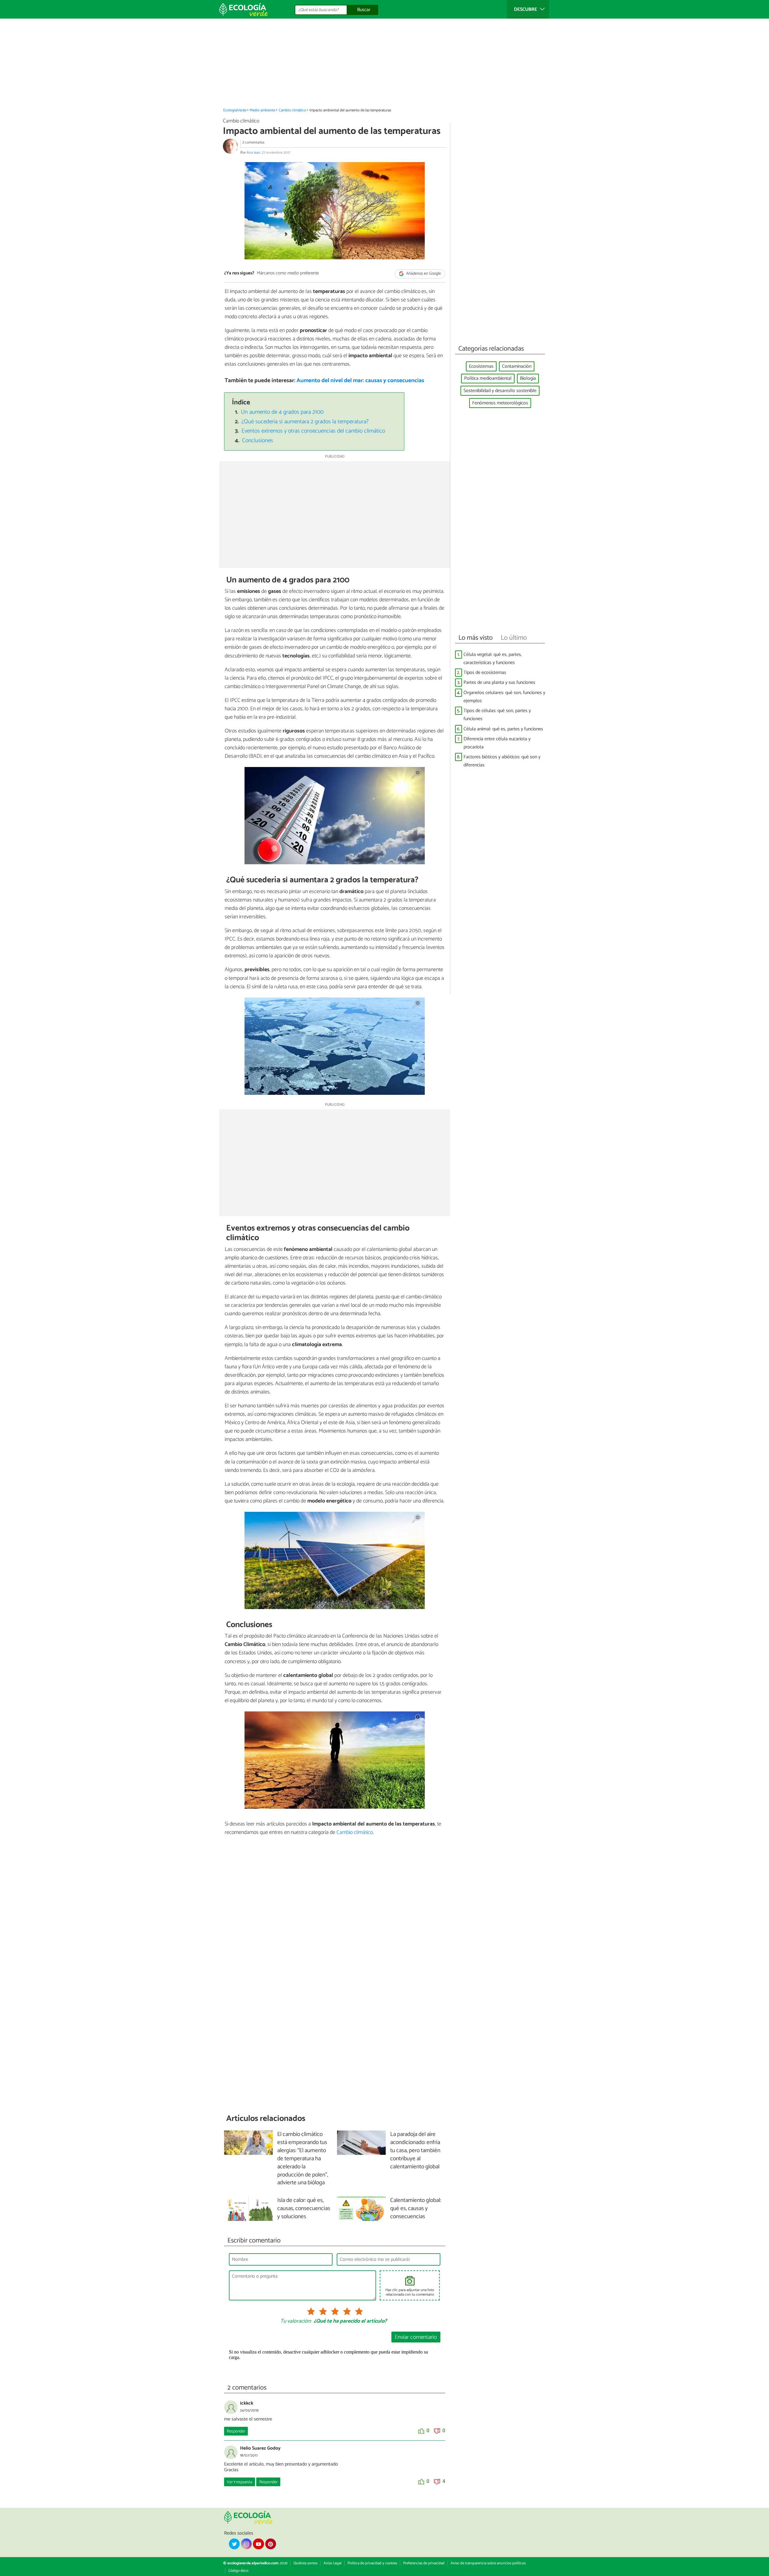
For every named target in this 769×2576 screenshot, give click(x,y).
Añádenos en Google (423, 274)
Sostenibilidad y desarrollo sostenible (500, 391)
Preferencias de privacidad (424, 2563)
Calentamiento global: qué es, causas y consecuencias (416, 2209)
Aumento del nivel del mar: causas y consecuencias (360, 381)
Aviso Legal (333, 2563)
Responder (236, 2431)
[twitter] (234, 2544)
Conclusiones (258, 441)
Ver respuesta (240, 2482)
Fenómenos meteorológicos (500, 403)
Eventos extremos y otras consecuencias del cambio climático (313, 431)
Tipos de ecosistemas (485, 673)
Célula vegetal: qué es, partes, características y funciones (493, 659)
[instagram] (246, 2544)
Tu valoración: (296, 2321)
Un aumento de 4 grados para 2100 (282, 412)
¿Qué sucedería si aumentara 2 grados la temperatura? (305, 422)
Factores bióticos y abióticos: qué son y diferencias (502, 761)
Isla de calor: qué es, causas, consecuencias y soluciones (304, 2209)
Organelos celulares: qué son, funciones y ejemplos (504, 697)
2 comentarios (253, 142)
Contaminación (517, 366)
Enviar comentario (416, 2337)
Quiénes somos (305, 2563)
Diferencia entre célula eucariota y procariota (497, 743)
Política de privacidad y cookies (372, 2563)
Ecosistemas (481, 366)
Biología (528, 378)
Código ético (238, 2571)
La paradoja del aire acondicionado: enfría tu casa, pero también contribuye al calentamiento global (415, 2151)
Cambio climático (292, 110)
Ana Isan (253, 153)
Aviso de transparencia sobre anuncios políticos (488, 2563)
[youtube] (258, 2544)
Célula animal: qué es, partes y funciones (503, 729)
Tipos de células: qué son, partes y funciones (497, 715)
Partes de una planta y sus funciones (499, 683)
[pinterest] (271, 2544)
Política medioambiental (488, 378)
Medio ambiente (262, 110)
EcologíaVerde (235, 110)
